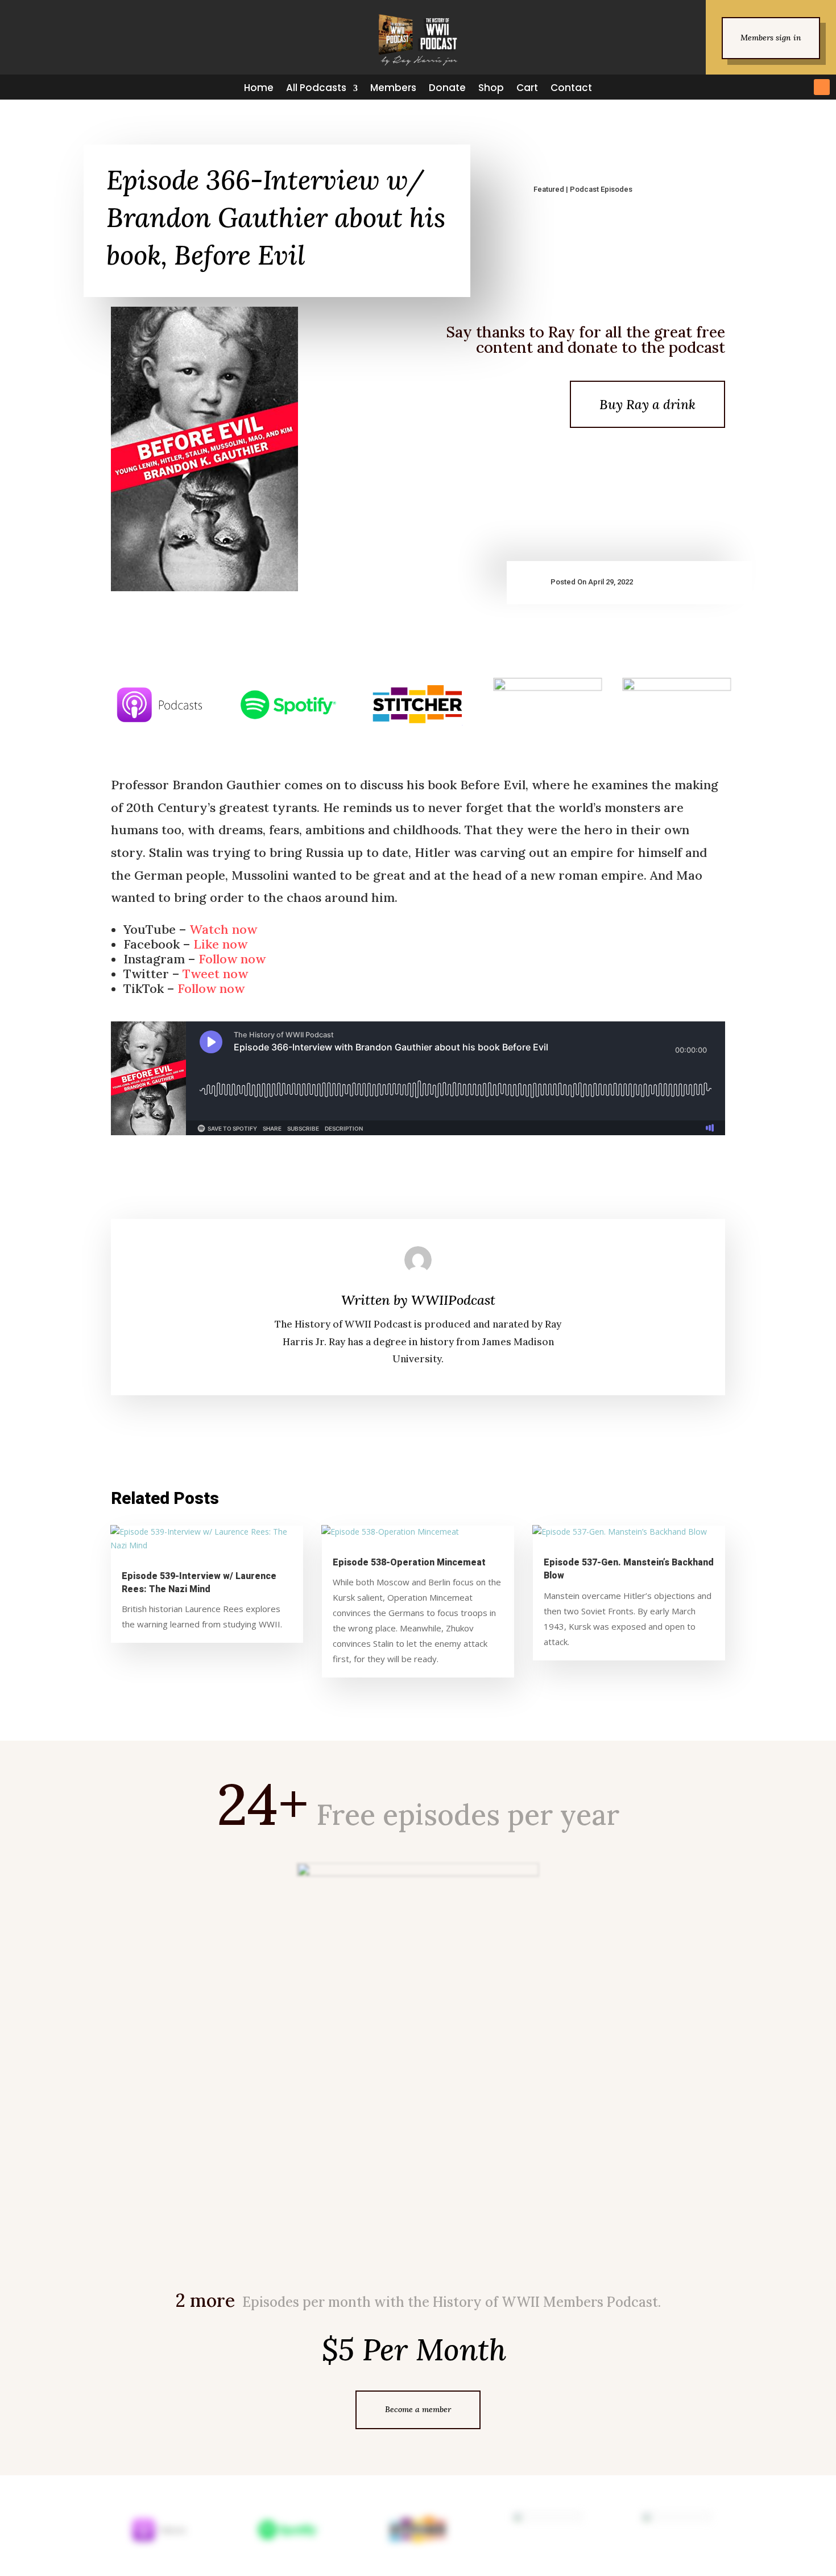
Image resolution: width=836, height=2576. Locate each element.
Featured (549, 189)
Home (259, 88)
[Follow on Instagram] (760, 87)
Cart (527, 88)
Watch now (223, 929)
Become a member (418, 2409)
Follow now (232, 959)
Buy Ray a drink (647, 404)
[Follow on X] (740, 87)
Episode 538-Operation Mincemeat (409, 1563)
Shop (491, 88)
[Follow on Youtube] (801, 87)
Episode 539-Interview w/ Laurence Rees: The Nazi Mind (199, 1583)
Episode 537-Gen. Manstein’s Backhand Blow (629, 1569)
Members (393, 88)
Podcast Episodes (601, 189)
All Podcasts (316, 88)
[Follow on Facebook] (719, 87)
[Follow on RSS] (822, 87)
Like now (220, 944)
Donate (447, 88)
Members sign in (771, 38)
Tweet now (215, 974)
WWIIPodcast (453, 1300)
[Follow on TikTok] (781, 87)
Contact (571, 88)
